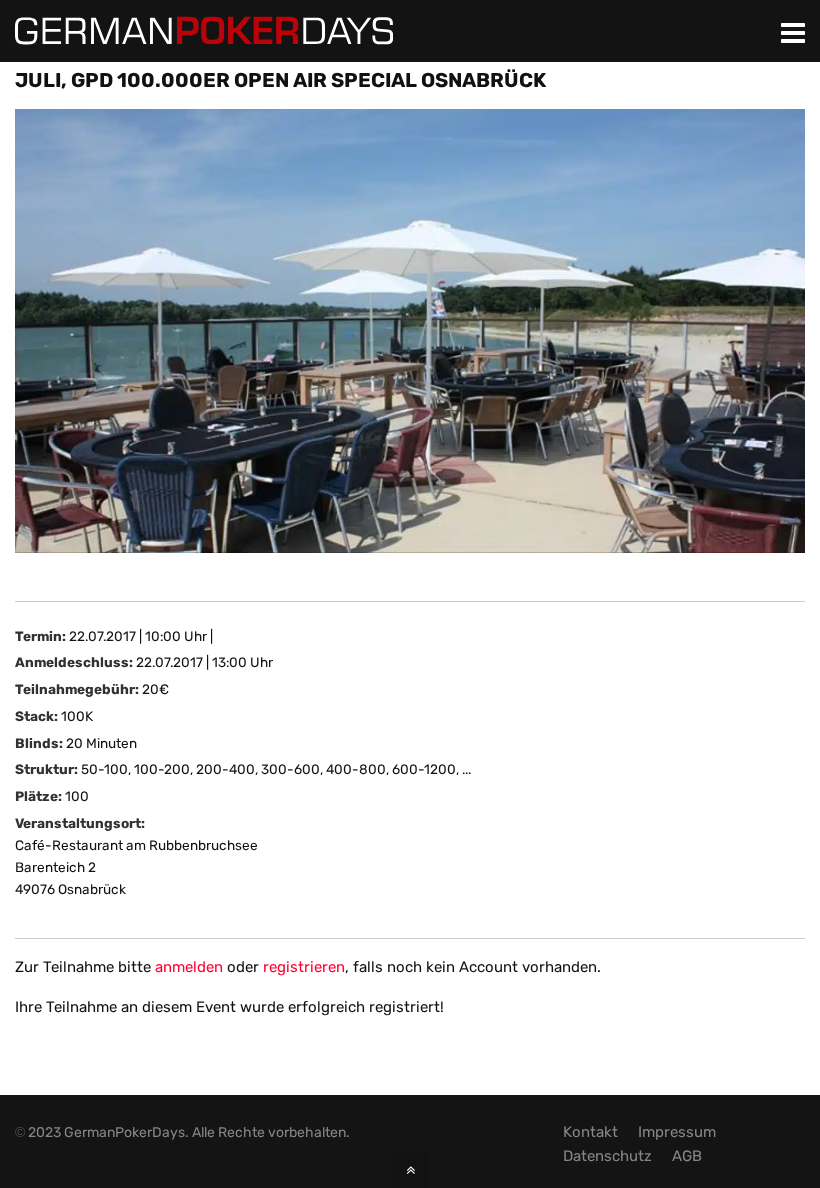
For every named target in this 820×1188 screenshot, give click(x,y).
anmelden (189, 967)
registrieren (304, 967)
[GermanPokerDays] (204, 33)
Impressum (677, 1132)
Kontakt (590, 1132)
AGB (687, 1156)
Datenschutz (607, 1156)
